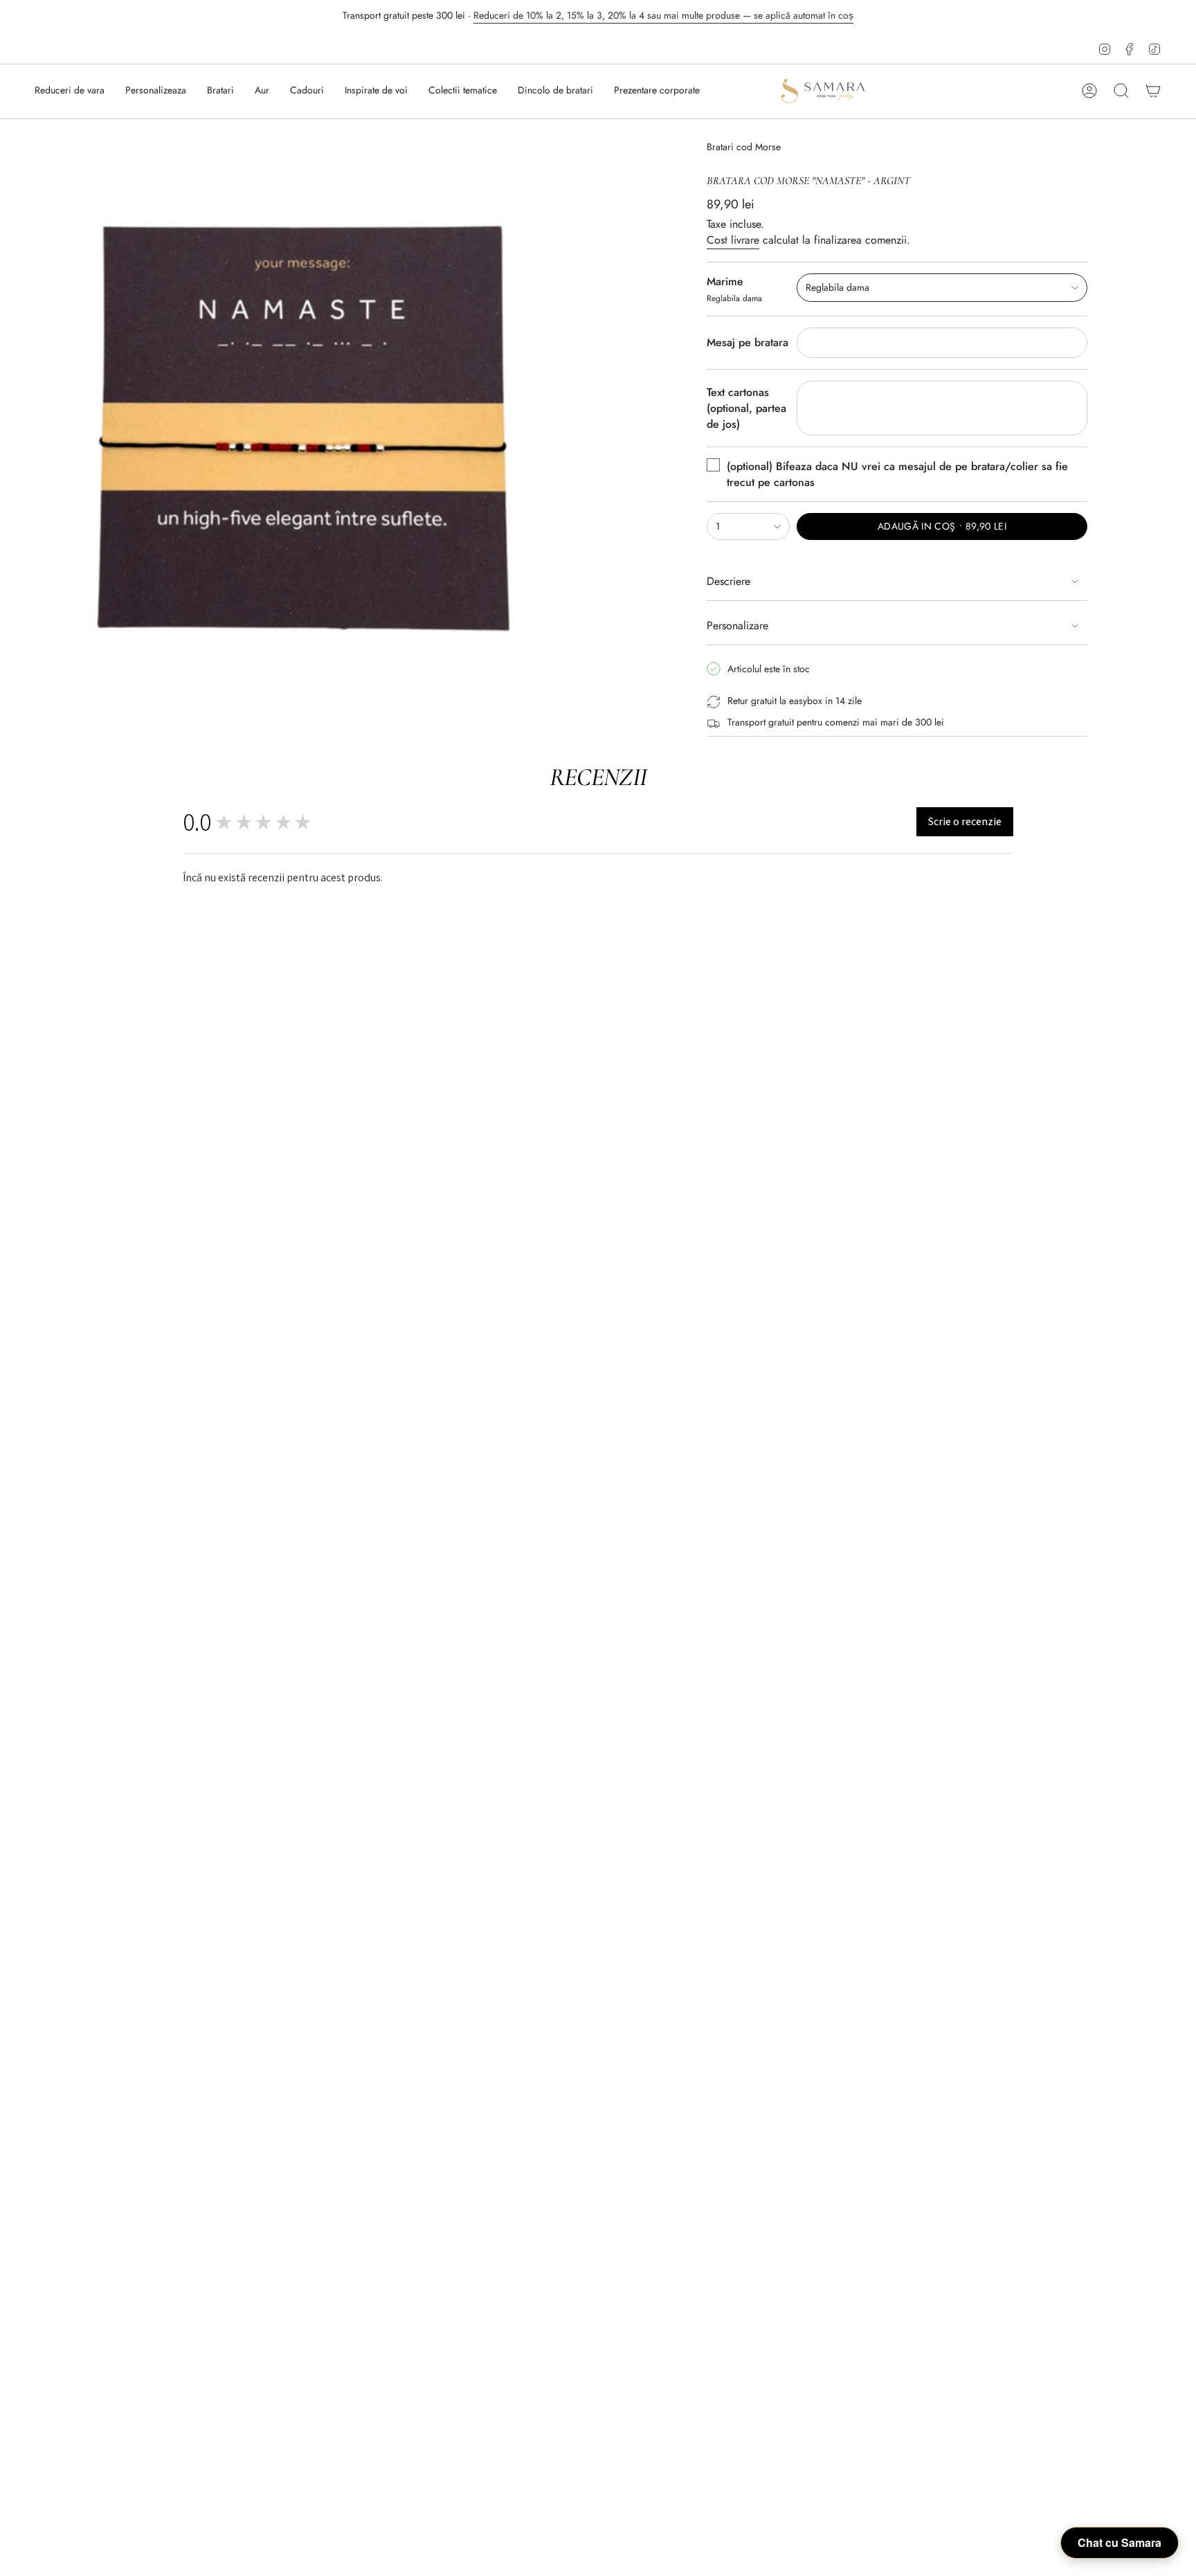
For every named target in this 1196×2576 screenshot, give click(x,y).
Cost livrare (733, 240)
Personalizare (737, 625)
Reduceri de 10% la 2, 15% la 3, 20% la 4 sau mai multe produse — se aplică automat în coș (663, 15)
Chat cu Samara (1120, 2542)
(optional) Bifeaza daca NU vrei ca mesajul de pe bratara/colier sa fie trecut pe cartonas (897, 474)
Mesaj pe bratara (747, 342)
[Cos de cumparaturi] (1153, 91)
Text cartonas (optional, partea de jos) (746, 408)
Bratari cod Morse (744, 147)
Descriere (728, 581)
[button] (220, 91)
